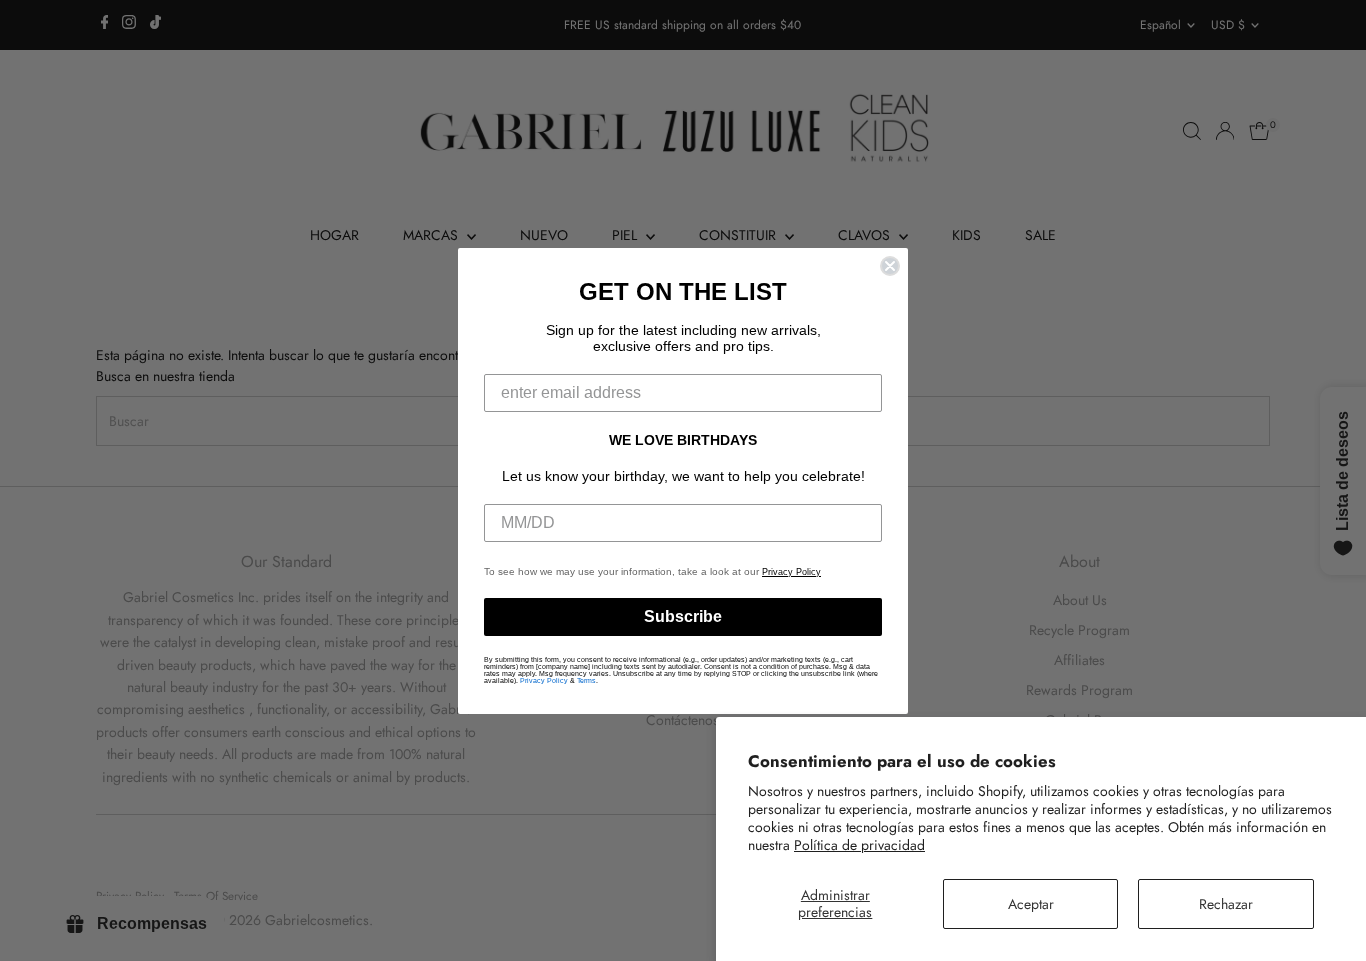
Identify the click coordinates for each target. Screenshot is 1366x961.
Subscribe (683, 616)
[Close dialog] (890, 266)
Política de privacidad (859, 845)
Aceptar (1031, 904)
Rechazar (1226, 904)
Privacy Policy (791, 572)
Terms (586, 680)
